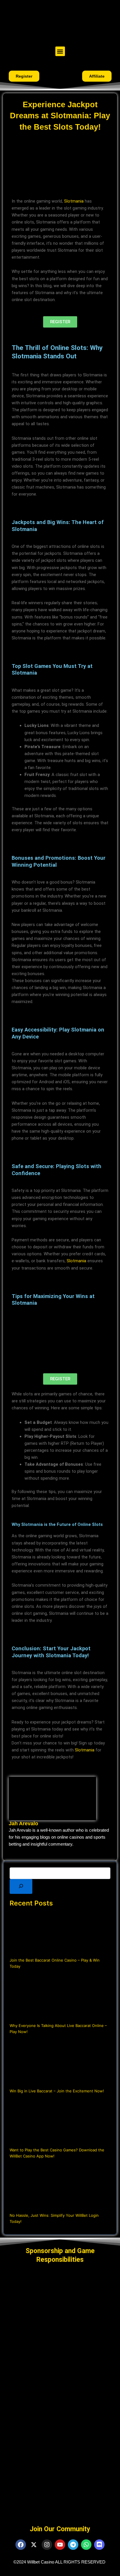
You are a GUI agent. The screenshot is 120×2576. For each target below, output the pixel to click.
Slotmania (74, 201)
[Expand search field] (21, 1886)
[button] (60, 51)
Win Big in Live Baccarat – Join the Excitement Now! (57, 2091)
